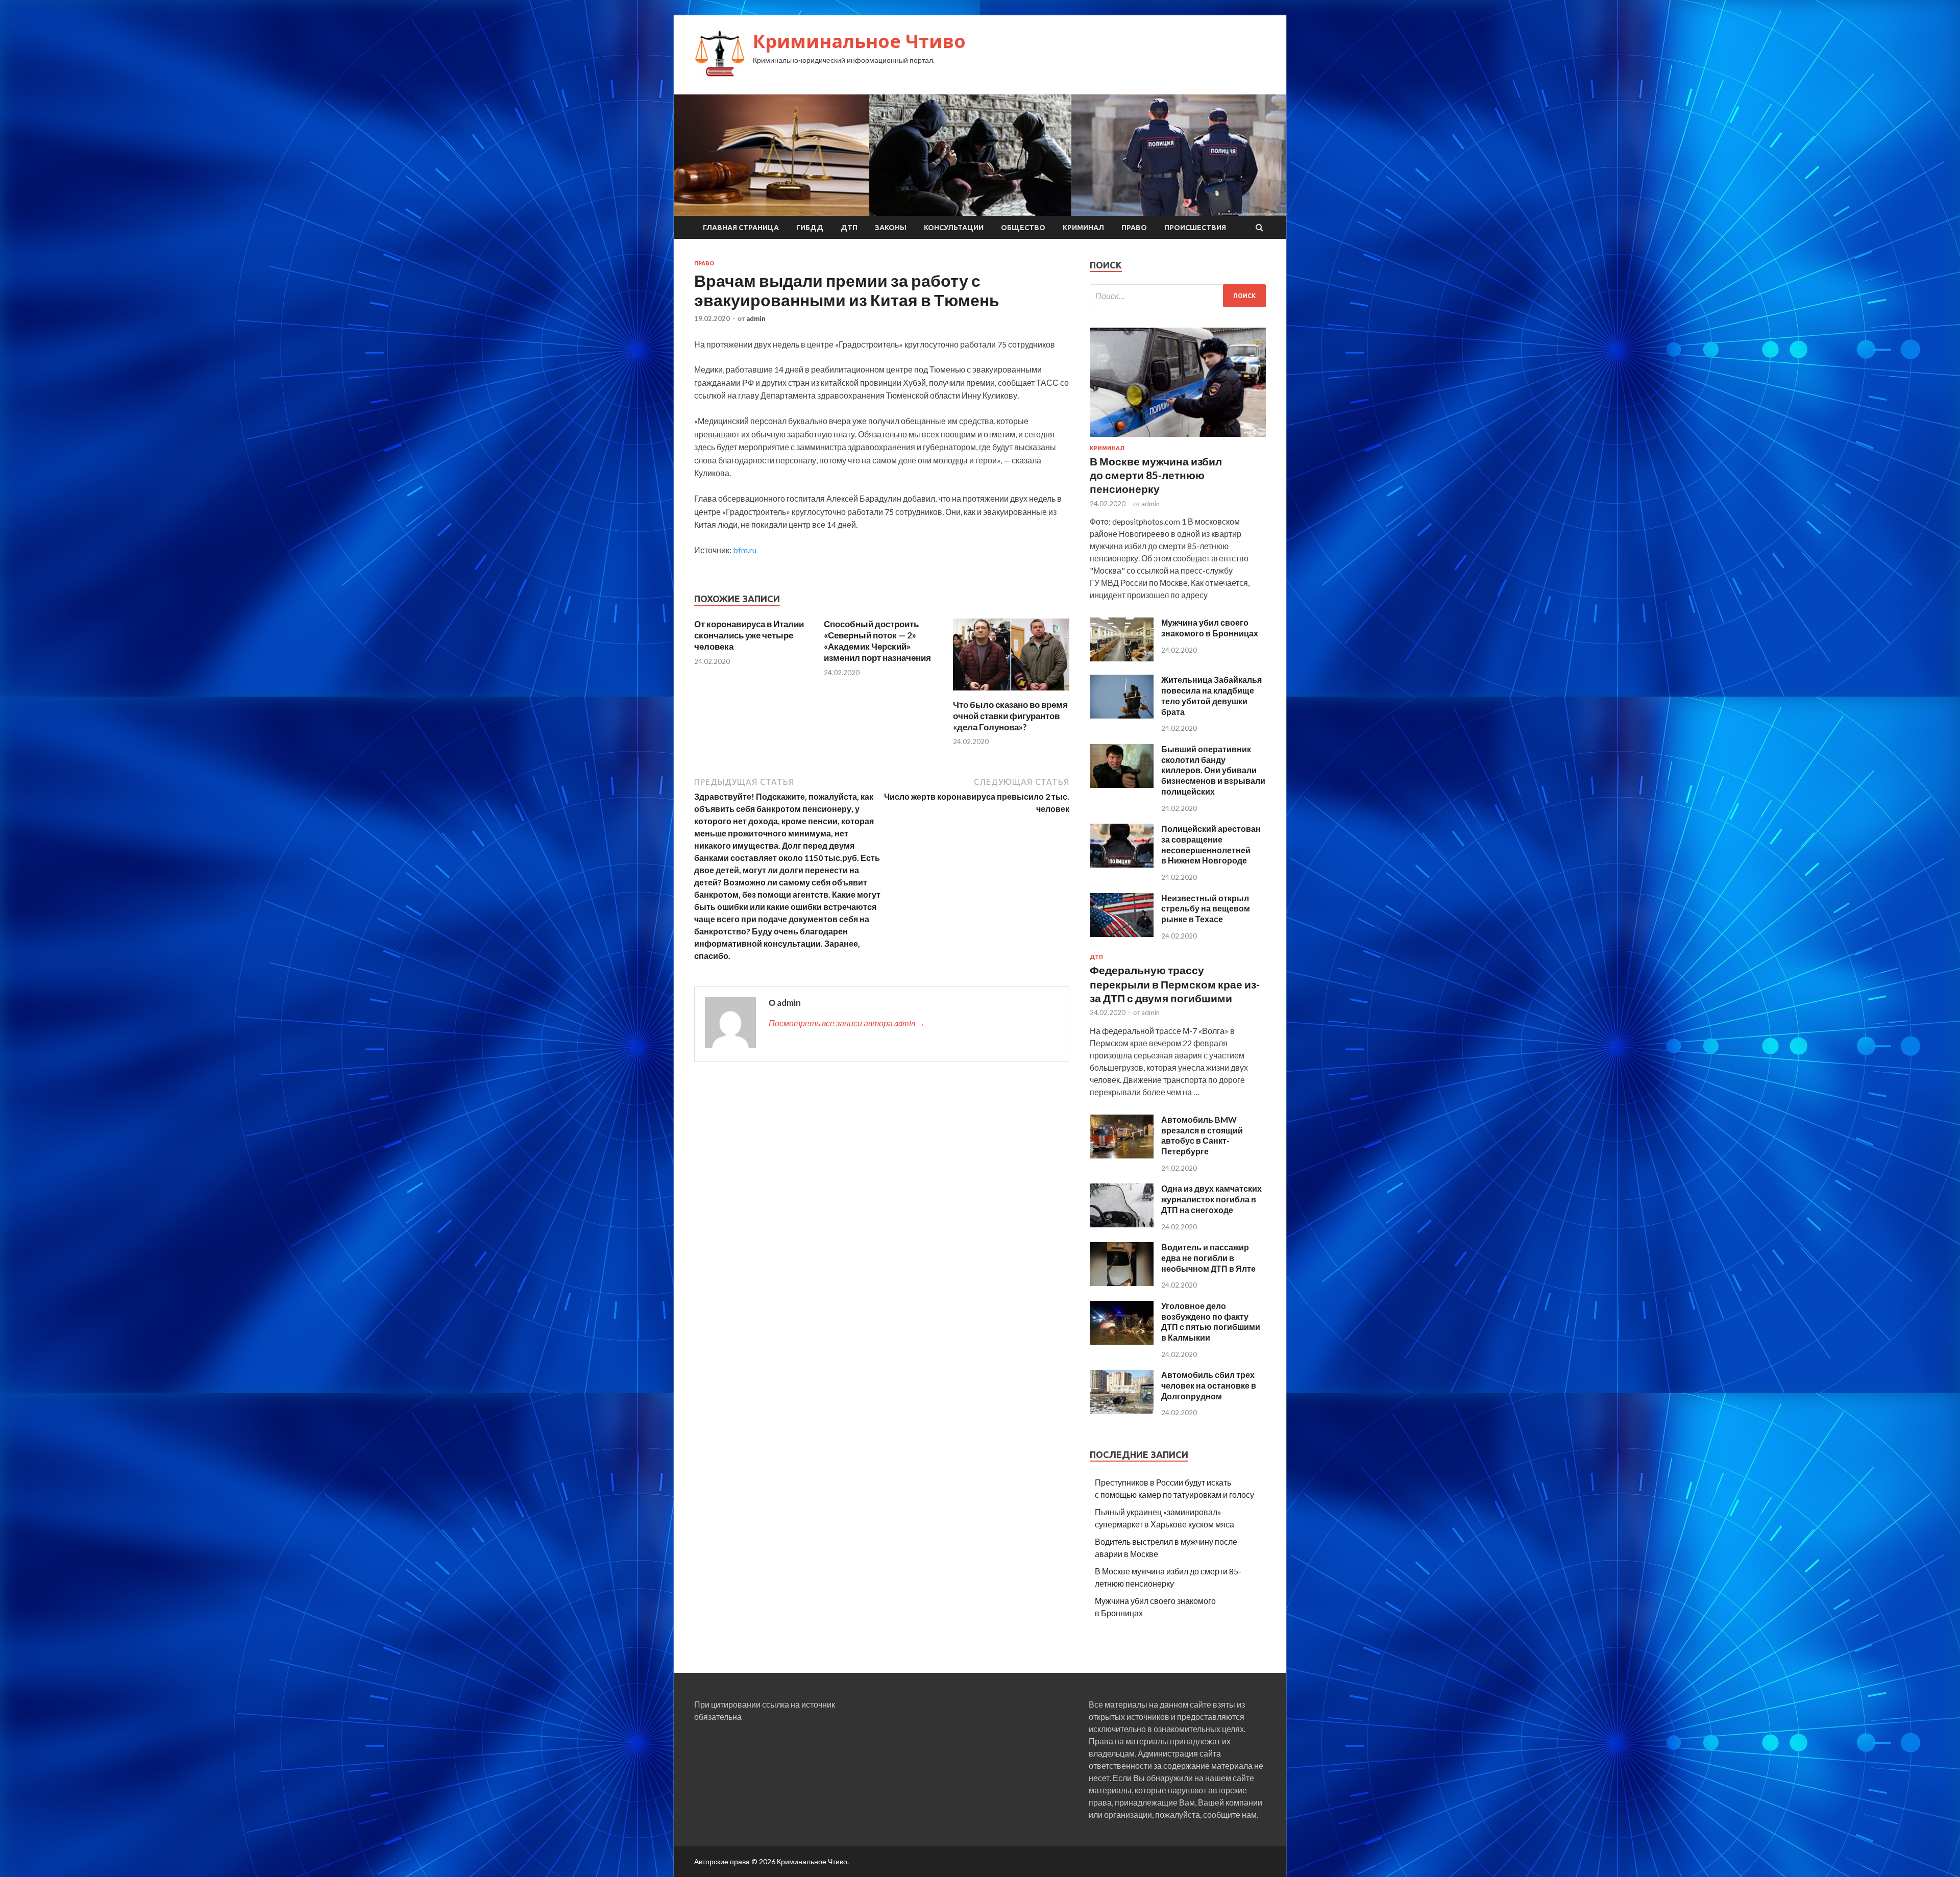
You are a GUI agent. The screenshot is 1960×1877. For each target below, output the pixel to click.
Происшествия (1195, 228)
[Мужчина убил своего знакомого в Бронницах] (1122, 658)
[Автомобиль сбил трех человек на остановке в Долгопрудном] (1122, 1410)
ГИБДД (810, 228)
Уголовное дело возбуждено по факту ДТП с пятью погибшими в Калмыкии (1211, 1322)
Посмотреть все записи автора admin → (847, 1023)
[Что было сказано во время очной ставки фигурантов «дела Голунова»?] (1011, 693)
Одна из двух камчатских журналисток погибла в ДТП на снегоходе (1211, 1199)
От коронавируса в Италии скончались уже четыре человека (749, 635)
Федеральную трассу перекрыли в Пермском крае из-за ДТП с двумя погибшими (1175, 984)
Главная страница (741, 228)
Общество (1023, 228)
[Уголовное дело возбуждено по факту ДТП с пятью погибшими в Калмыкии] (1122, 1341)
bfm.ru (745, 550)
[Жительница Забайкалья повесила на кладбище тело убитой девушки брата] (1122, 715)
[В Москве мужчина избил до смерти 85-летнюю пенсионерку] (1178, 439)
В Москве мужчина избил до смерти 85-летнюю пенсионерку (1156, 475)
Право (1134, 228)
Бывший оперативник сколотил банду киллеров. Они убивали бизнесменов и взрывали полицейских (1213, 770)
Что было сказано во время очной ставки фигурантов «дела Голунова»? (1010, 716)
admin (756, 318)
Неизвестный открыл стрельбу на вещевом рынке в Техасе (1206, 909)
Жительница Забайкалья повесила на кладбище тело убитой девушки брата (1211, 695)
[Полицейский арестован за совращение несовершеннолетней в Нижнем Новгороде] (1122, 864)
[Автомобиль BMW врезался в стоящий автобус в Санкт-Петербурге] (1122, 1155)
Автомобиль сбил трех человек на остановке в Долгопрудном (1209, 1385)
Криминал (1083, 228)
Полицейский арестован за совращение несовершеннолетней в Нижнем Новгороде (1211, 844)
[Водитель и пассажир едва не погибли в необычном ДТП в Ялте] (1122, 1283)
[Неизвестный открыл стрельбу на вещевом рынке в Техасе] (1122, 934)
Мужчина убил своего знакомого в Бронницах (1210, 628)
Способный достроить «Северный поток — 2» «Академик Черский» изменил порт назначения (877, 641)
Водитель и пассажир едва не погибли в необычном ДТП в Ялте (1208, 1258)
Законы (891, 228)
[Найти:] (1178, 296)
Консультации (954, 228)
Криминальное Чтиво (859, 41)
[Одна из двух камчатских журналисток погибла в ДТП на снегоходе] (1122, 1224)
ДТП (849, 228)
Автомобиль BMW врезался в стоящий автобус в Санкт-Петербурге (1202, 1135)
